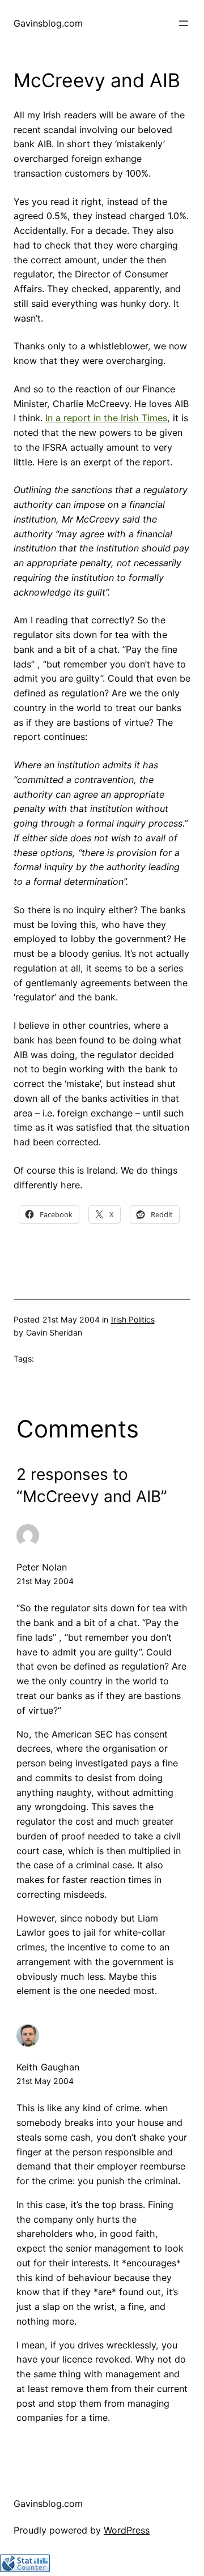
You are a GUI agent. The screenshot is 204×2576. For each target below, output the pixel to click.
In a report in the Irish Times (106, 418)
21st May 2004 (45, 1581)
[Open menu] (184, 23)
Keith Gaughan (48, 2067)
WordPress (127, 2530)
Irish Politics (133, 1319)
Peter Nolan (42, 1567)
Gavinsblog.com (48, 23)
